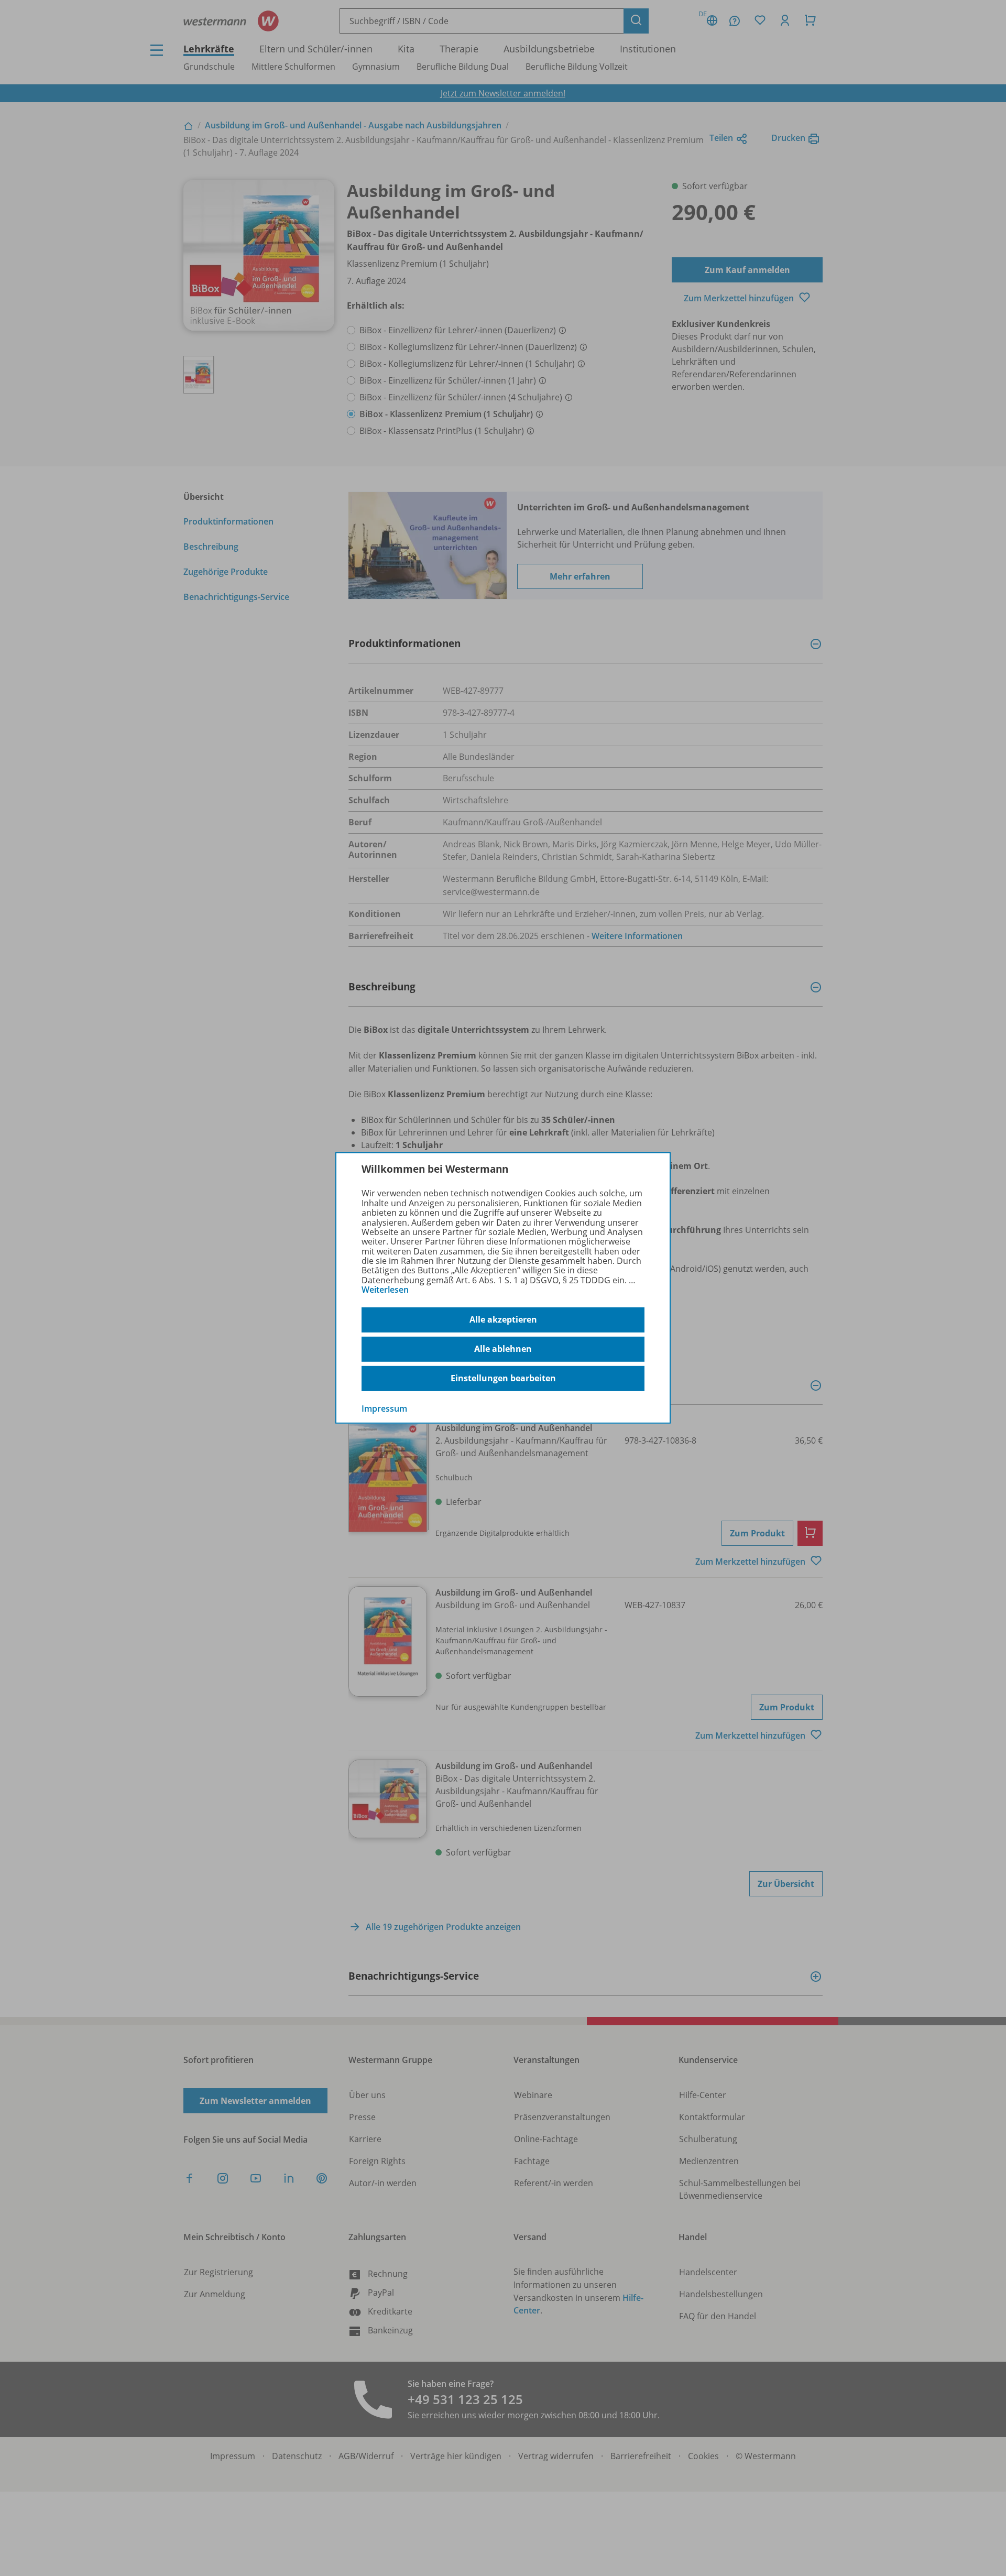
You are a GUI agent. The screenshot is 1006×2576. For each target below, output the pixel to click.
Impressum (384, 1408)
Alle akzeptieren (503, 1319)
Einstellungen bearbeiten (503, 1378)
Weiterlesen (385, 1290)
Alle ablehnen (503, 1349)
